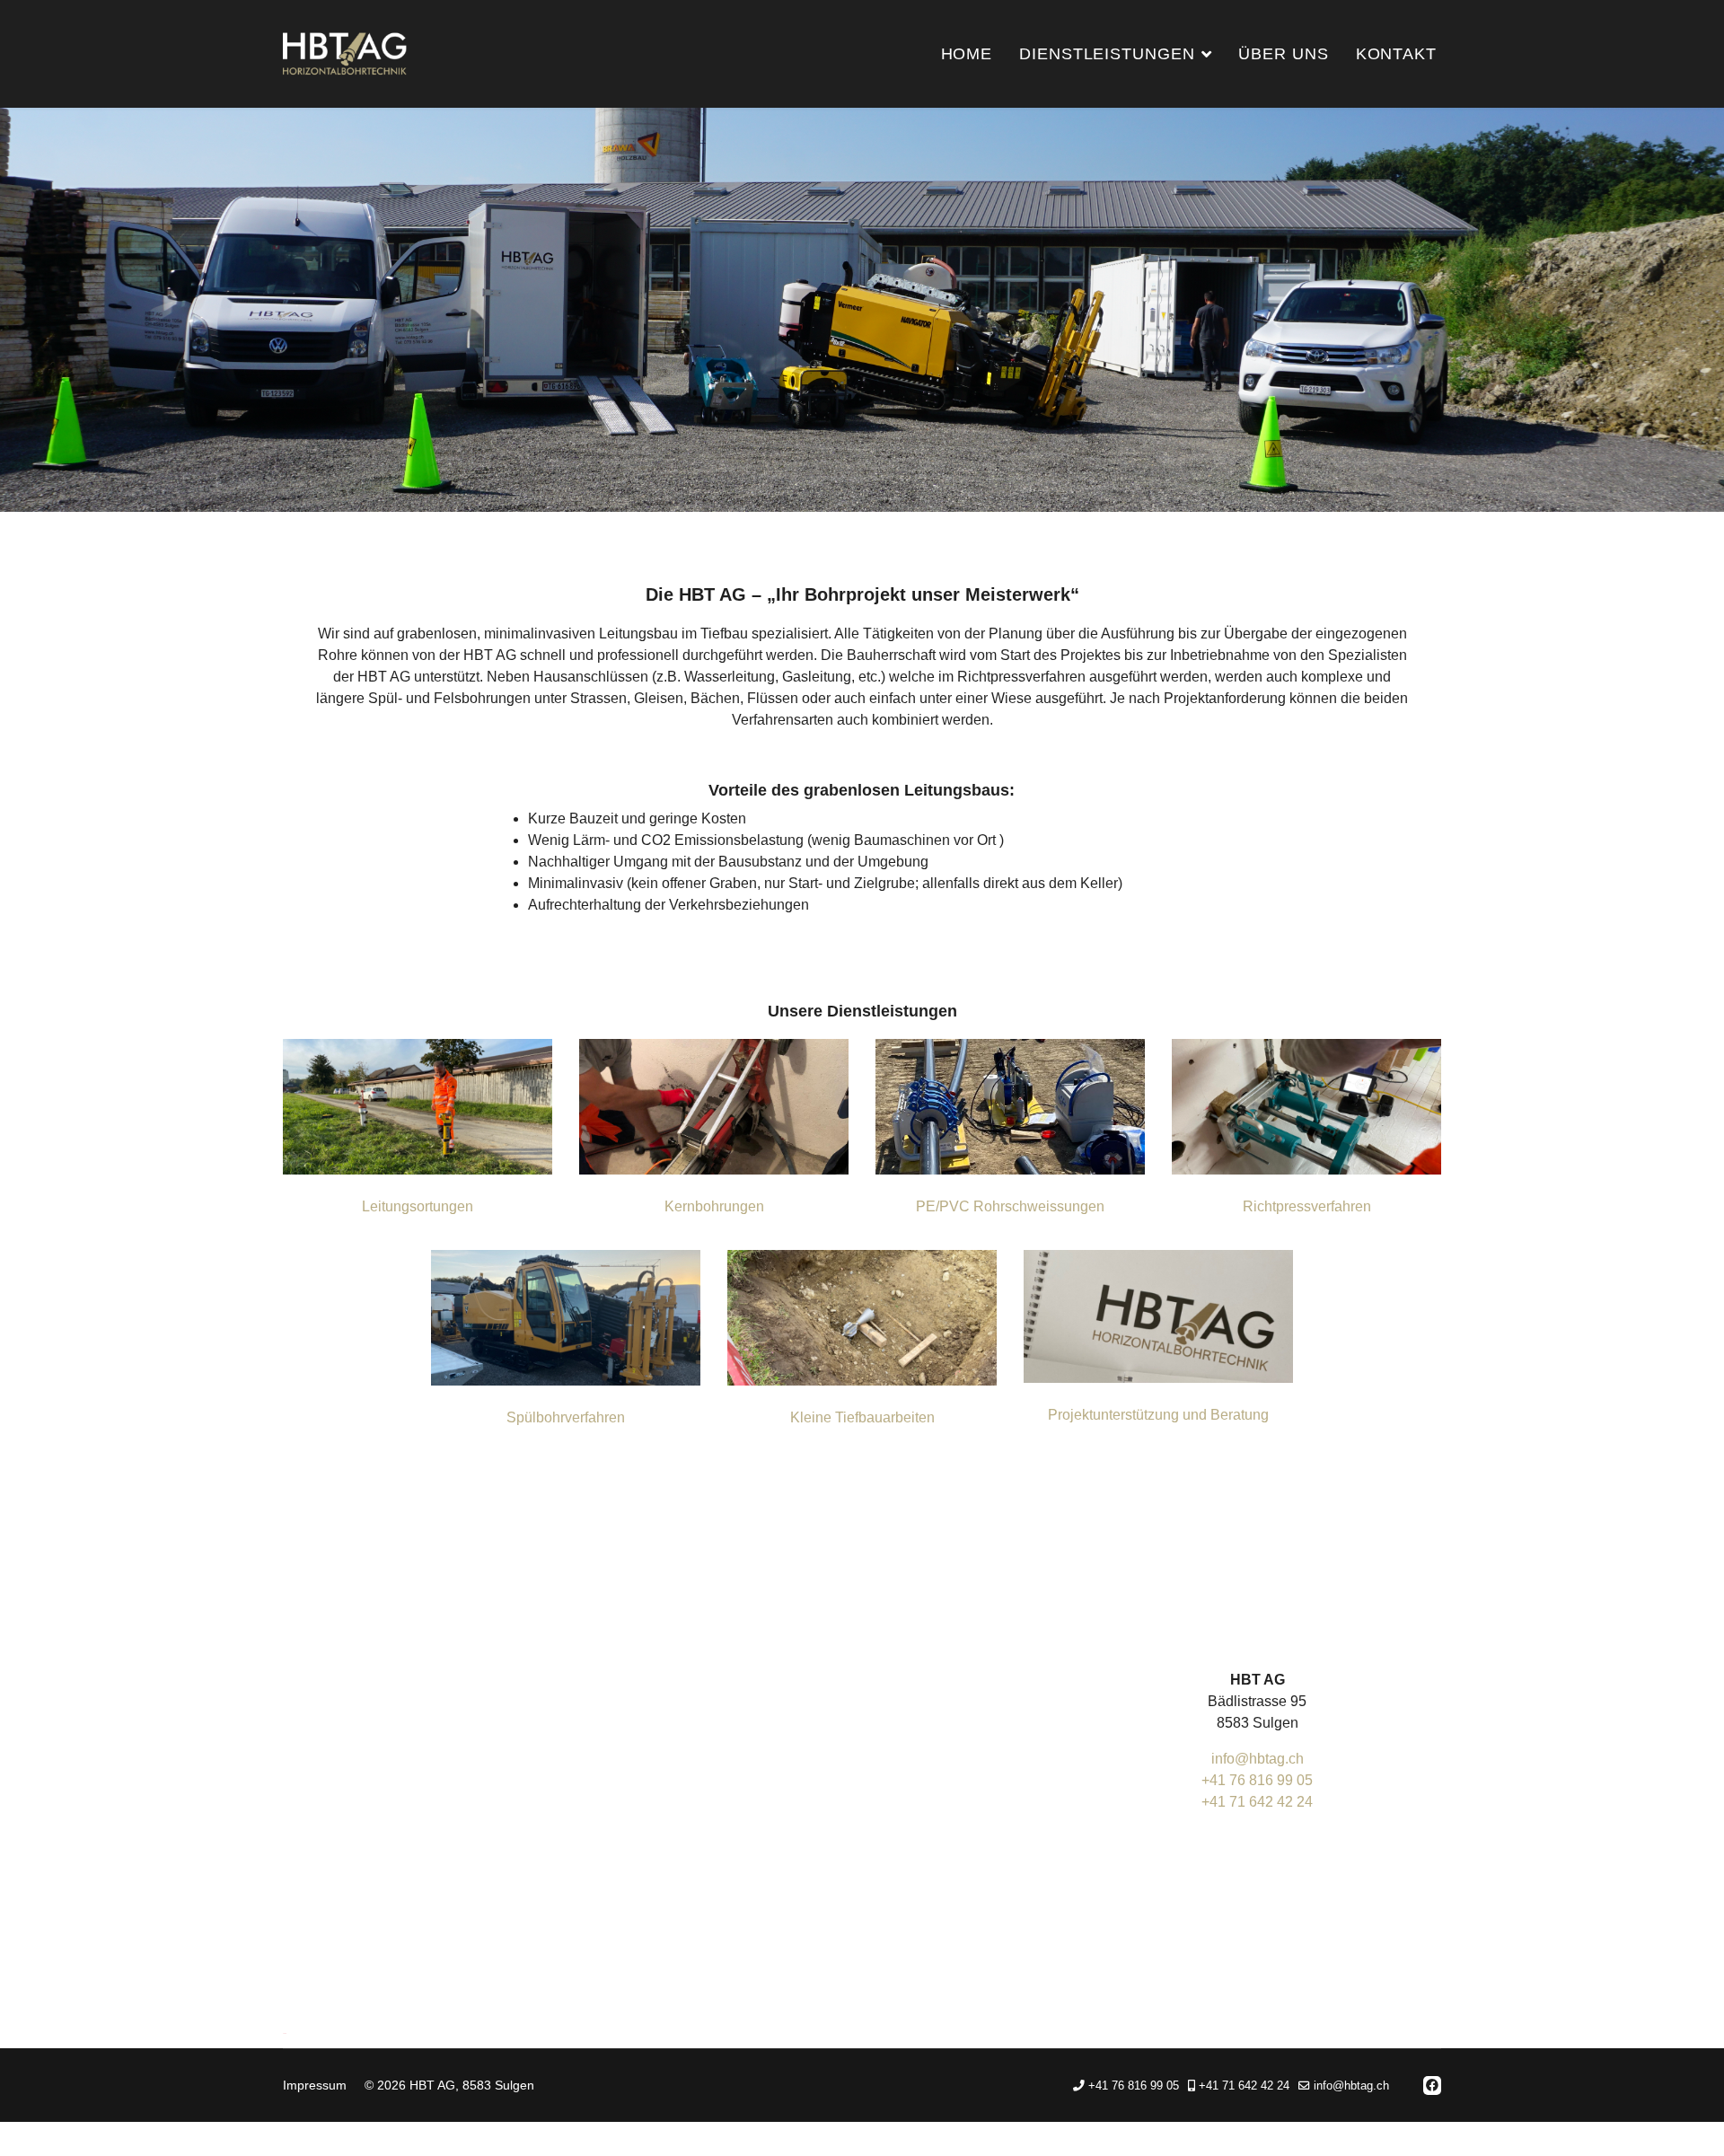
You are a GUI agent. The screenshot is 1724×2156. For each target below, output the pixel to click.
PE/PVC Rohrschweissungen (1010, 1206)
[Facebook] (1432, 2085)
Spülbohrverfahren (566, 1417)
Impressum (315, 2085)
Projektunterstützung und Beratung (1158, 1415)
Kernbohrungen (714, 1206)
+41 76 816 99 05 (1257, 1780)
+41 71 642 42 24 (1257, 1802)
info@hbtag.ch (1258, 1759)
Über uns (1283, 54)
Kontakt (1396, 54)
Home (967, 54)
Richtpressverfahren (1307, 1206)
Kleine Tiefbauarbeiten (862, 1417)
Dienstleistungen (1107, 54)
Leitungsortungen (418, 1206)
